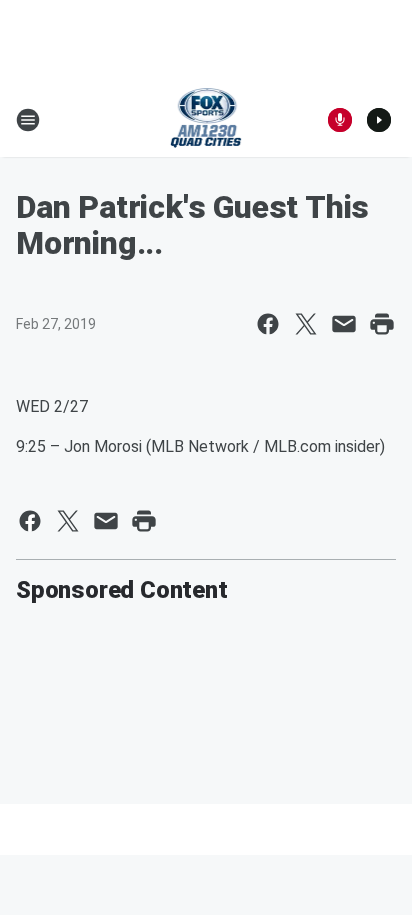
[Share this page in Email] (344, 324)
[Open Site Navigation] (28, 120)
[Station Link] (206, 120)
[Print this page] (382, 324)
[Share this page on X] (306, 324)
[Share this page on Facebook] (268, 324)
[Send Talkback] (340, 120)
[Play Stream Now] (379, 120)
